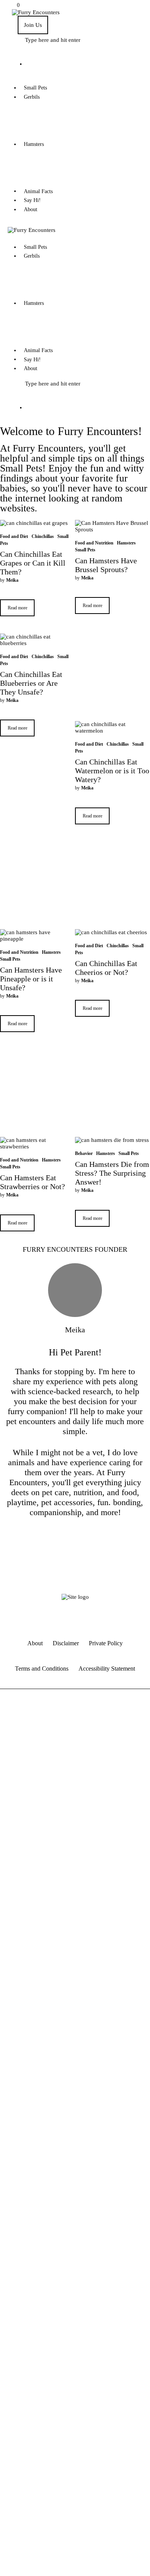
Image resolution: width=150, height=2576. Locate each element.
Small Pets (85, 550)
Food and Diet (14, 536)
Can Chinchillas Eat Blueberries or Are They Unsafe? (31, 683)
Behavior (84, 1153)
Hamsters (126, 543)
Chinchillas (43, 536)
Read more (17, 608)
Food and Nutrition (94, 543)
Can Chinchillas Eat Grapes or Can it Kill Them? (33, 563)
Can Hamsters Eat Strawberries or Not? (32, 1182)
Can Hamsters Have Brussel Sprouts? (106, 565)
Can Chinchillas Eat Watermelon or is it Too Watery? (112, 771)
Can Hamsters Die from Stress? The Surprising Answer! (112, 1173)
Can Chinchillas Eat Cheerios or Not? (106, 968)
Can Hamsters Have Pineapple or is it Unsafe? (31, 979)
